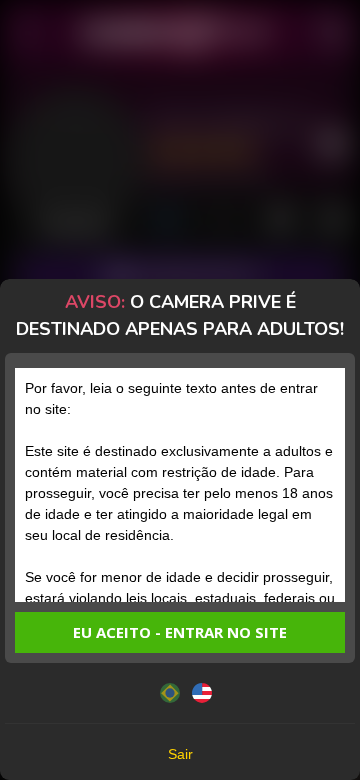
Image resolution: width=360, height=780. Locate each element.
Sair (180, 754)
